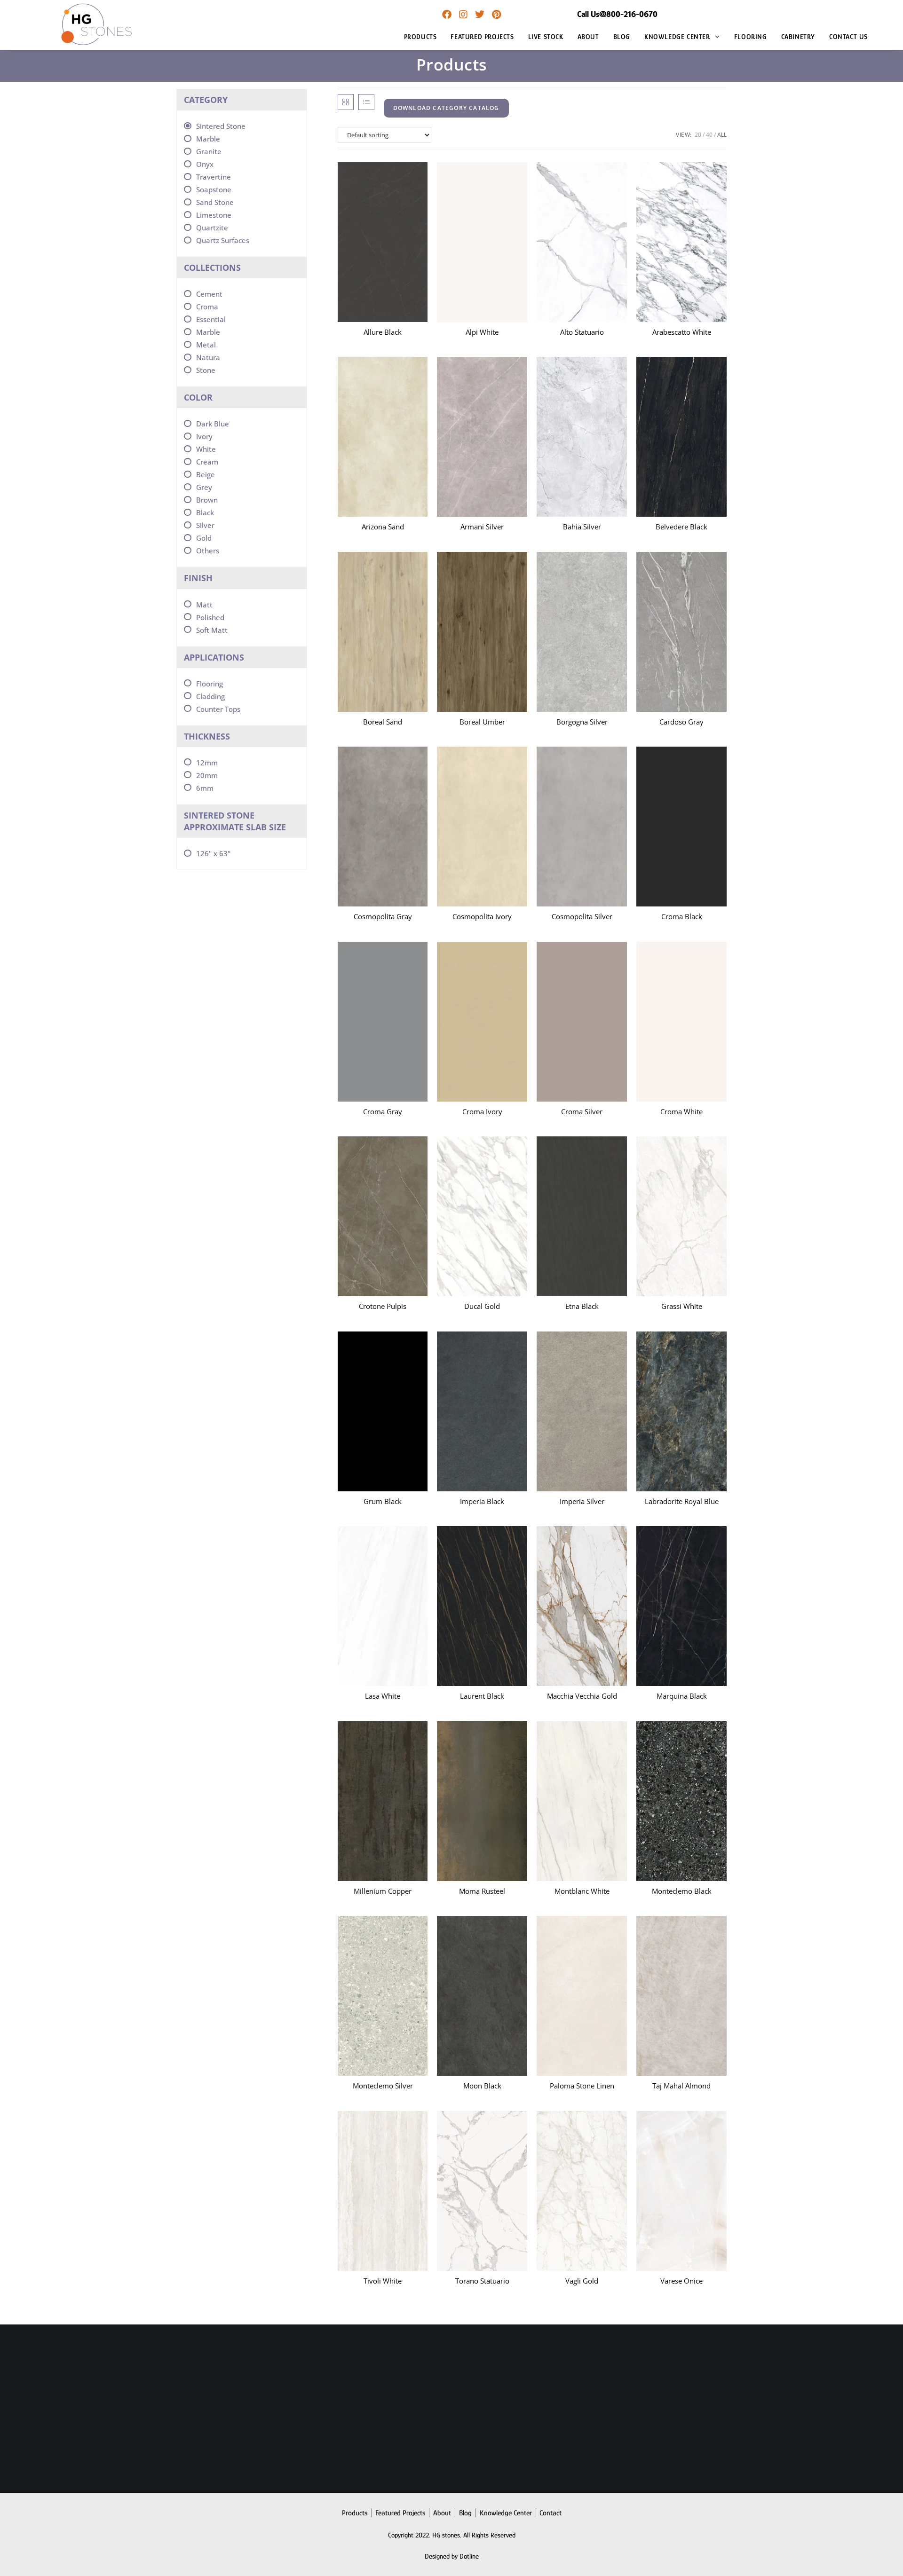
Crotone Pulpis (383, 1306)
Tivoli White (383, 2281)
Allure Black (383, 332)
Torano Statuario (482, 2281)
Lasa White (383, 1696)
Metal (206, 345)
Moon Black (482, 2086)
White (206, 449)
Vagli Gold (582, 2281)
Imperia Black (482, 1501)
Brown (207, 500)
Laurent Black (482, 1696)
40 (709, 135)
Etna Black (582, 1306)
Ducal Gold (482, 1306)
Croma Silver (582, 1111)
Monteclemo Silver (383, 2086)
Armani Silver (482, 527)
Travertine (214, 177)
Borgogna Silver (582, 722)
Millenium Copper (383, 1891)
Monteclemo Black (682, 1891)
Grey (204, 487)
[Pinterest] (496, 15)
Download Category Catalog (446, 108)
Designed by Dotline (452, 2556)
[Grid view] (346, 102)
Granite (209, 151)
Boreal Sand (383, 722)
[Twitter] (480, 15)
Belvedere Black (681, 527)
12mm (207, 763)
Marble (208, 139)
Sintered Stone (221, 126)
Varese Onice (681, 2281)
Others (208, 551)
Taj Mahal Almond (681, 2086)
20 (698, 135)
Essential (211, 319)
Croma (207, 307)
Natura (208, 357)
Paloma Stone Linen (582, 2086)
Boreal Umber (482, 722)
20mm (207, 775)
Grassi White (682, 1306)
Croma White (681, 1111)
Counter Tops (218, 709)
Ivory (204, 436)
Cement (209, 294)
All (722, 135)
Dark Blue (213, 424)
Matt (204, 605)
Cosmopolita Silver (582, 916)
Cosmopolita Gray (383, 916)
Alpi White (482, 332)
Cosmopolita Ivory (482, 916)
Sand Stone (215, 202)
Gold (204, 538)
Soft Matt (212, 630)
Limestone (214, 215)
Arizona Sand (383, 527)
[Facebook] (447, 15)
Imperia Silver (582, 1501)
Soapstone (214, 189)
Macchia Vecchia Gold (582, 1696)
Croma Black (682, 916)
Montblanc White (582, 1891)
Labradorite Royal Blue (682, 1501)
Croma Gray (383, 1111)
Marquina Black (682, 1696)
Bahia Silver (582, 527)
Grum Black (383, 1501)
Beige (206, 474)
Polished (210, 617)
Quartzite (212, 228)
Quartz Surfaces (223, 240)
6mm (205, 788)
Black (205, 512)
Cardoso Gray (681, 722)
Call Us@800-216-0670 (617, 14)
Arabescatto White (682, 332)
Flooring (210, 684)
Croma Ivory (482, 1111)
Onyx (205, 164)
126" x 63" (213, 853)
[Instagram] (463, 15)
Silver (205, 525)
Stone (206, 370)
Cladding (210, 696)
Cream (207, 462)
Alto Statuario (582, 332)
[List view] (366, 102)
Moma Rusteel (482, 1891)
